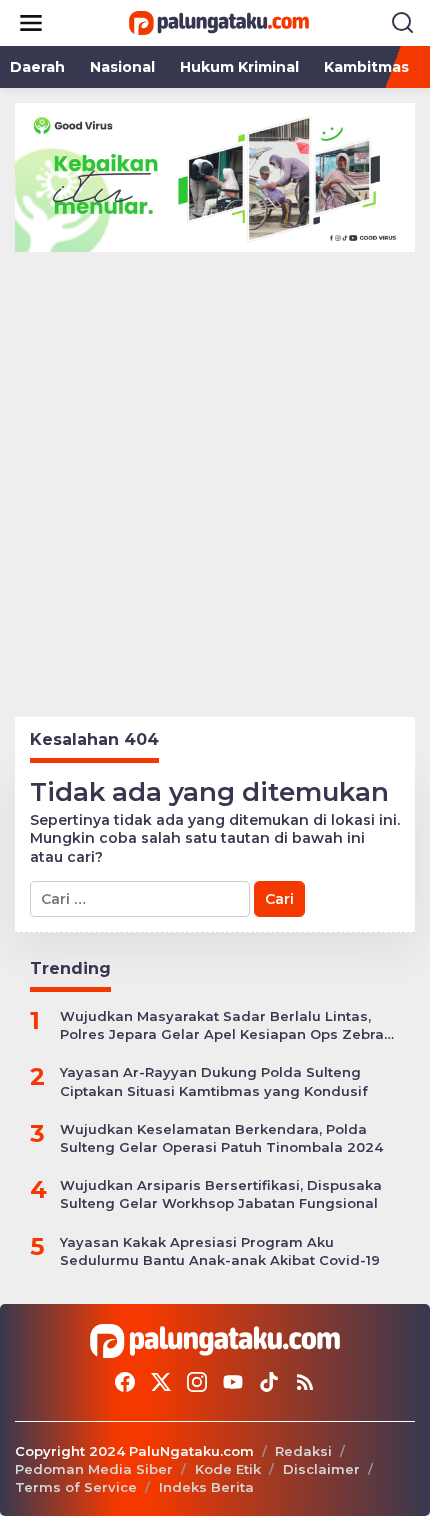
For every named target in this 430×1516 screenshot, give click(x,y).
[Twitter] (161, 1382)
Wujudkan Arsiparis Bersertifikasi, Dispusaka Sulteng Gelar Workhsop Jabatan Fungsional (221, 1194)
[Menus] (31, 23)
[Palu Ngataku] (219, 22)
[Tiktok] (269, 1382)
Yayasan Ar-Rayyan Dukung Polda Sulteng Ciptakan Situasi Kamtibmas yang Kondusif (214, 1081)
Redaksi (303, 1451)
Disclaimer (321, 1469)
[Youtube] (233, 1382)
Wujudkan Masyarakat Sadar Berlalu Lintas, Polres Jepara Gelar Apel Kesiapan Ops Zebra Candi (222, 1025)
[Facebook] (125, 1382)
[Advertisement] (215, 477)
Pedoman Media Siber (94, 1469)
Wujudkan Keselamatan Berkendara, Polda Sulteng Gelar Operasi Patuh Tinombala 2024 (221, 1138)
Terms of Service (76, 1487)
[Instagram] (197, 1382)
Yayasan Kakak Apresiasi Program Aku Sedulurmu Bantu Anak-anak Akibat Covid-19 (220, 1251)
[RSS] (305, 1382)
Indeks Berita (206, 1487)
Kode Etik (228, 1469)
